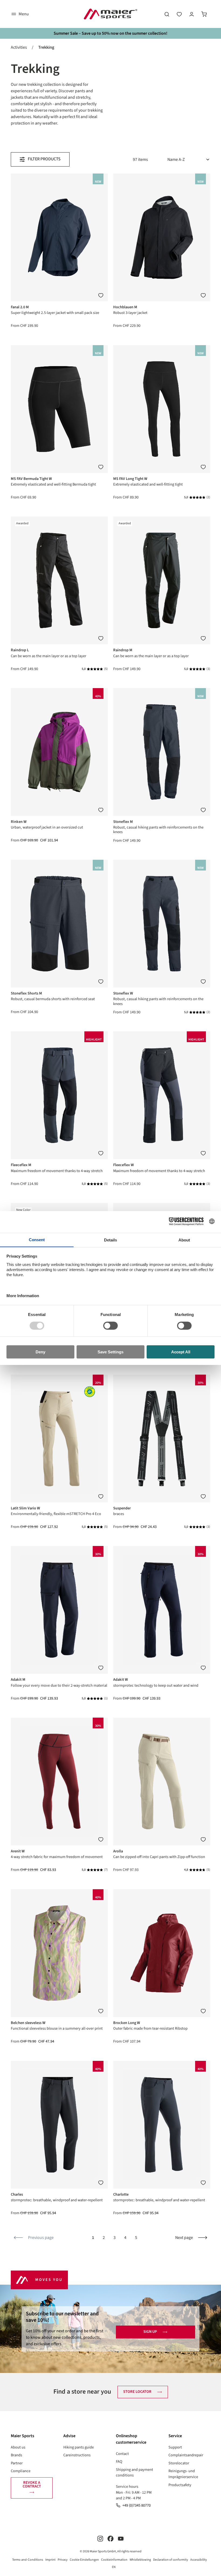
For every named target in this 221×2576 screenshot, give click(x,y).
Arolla (118, 1851)
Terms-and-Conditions (28, 2560)
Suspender (122, 1508)
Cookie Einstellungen (84, 2560)
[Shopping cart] (204, 14)
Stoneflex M (123, 822)
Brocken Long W (127, 2023)
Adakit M (18, 1680)
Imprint (50, 2560)
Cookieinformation (114, 2560)
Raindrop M (123, 650)
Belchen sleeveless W (28, 2023)
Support (175, 2447)
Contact (122, 2454)
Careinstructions (77, 2455)
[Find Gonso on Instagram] (100, 2538)
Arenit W (18, 1851)
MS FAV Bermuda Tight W (31, 479)
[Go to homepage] (110, 14)
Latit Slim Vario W (25, 1508)
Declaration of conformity (171, 2560)
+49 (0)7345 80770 (137, 2505)
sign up (150, 2332)
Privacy (63, 2560)
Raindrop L (20, 650)
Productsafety (180, 2485)
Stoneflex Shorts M (26, 993)
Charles (17, 2194)
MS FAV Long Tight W (130, 479)
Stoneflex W (123, 993)
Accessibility (199, 2560)
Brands (16, 2455)
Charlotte (121, 2194)
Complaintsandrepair (186, 2455)
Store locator (137, 2392)
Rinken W (19, 822)
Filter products (44, 159)
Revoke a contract (32, 2484)
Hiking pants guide (79, 2447)
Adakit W (121, 1680)
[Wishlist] (179, 14)
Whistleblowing (140, 2560)
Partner (17, 2463)
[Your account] (192, 14)
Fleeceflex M (21, 1165)
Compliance (21, 2471)
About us (18, 2447)
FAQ (119, 2462)
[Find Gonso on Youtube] (121, 2538)
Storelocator (179, 2463)
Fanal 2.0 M (20, 307)
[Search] (167, 14)
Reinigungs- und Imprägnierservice (183, 2474)
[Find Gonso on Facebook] (110, 2538)
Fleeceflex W (124, 1165)
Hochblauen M (125, 307)
